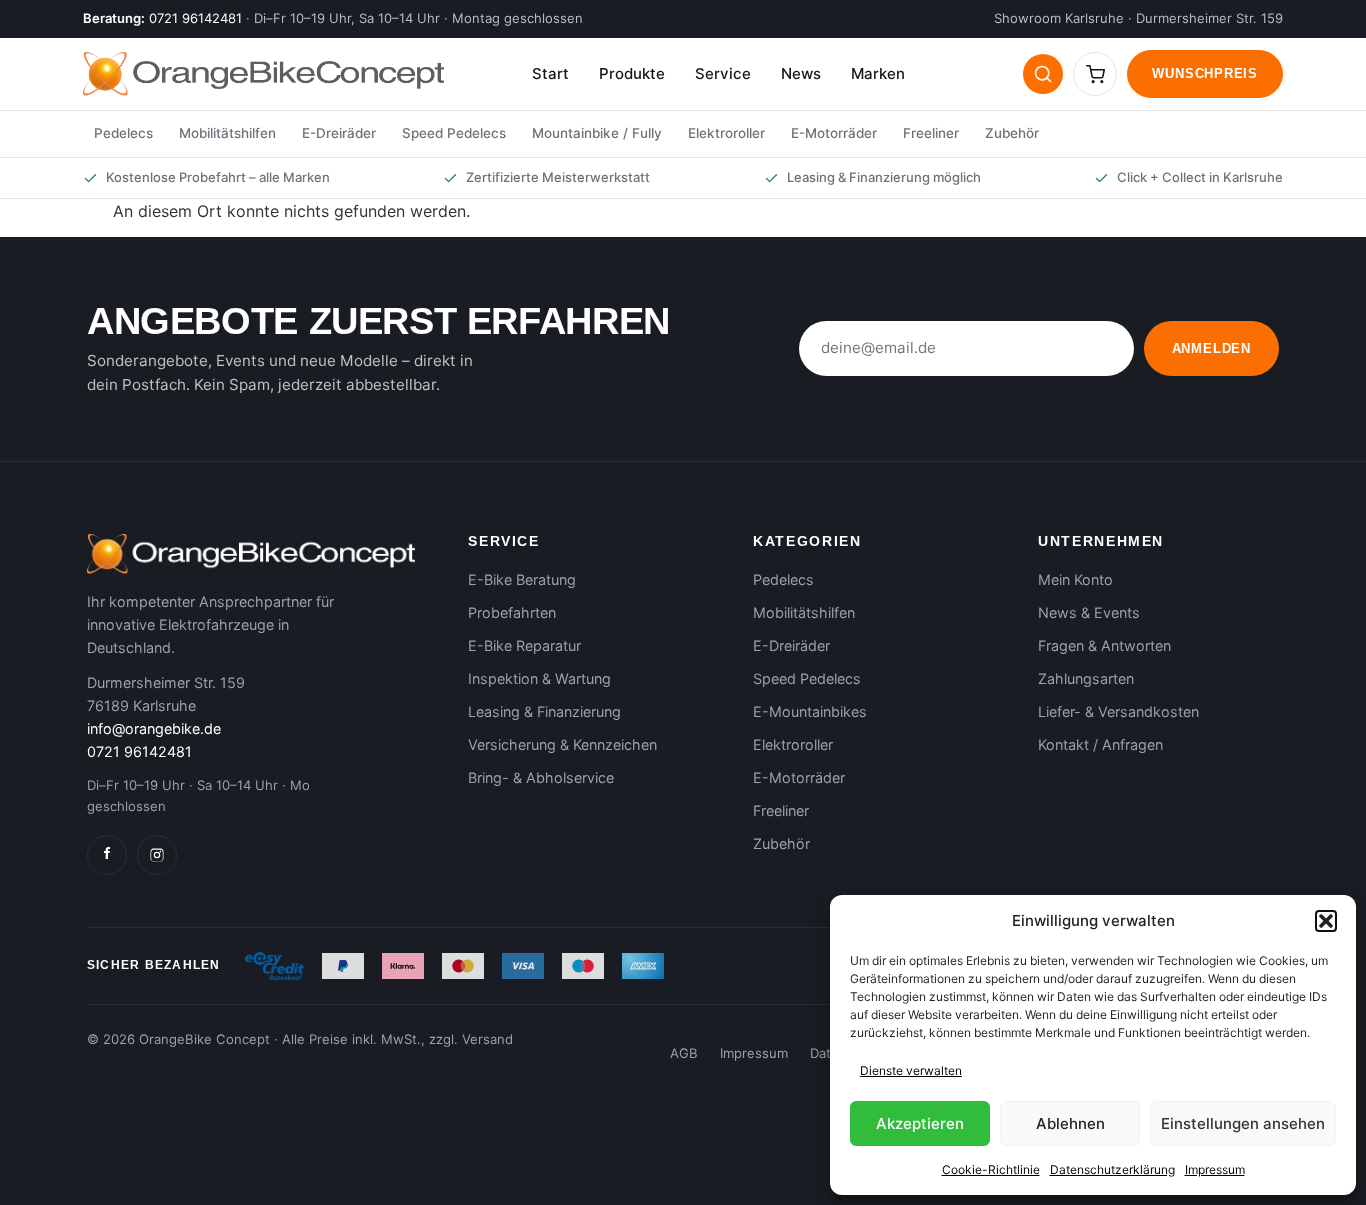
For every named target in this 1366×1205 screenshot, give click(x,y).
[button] (1326, 921)
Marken (878, 73)
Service (723, 73)
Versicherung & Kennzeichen (562, 744)
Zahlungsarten (1086, 678)
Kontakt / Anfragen (1100, 744)
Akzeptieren (920, 1123)
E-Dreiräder (339, 133)
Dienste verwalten (911, 1070)
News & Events (1089, 612)
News (801, 73)
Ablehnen (1070, 1123)
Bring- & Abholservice (541, 777)
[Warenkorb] (1095, 74)
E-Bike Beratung (522, 579)
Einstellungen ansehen (1243, 1123)
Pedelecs (123, 133)
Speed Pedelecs (454, 133)
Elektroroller (726, 133)
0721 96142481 (195, 18)
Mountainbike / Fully (597, 133)
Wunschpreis (1205, 73)
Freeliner (931, 133)
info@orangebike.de (154, 728)
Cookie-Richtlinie (991, 1169)
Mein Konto (1075, 579)
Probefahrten (512, 612)
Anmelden (1211, 348)
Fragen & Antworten (1104, 645)
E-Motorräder (834, 133)
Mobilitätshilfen (227, 133)
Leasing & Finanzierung (544, 711)
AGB (684, 1053)
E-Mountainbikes (810, 711)
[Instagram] (157, 855)
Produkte (632, 73)
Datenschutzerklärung (1112, 1169)
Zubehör (1012, 133)
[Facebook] (107, 855)
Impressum (1215, 1169)
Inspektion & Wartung (539, 678)
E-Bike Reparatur (524, 645)
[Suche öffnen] (1043, 74)
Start (550, 73)
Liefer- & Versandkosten (1118, 711)
